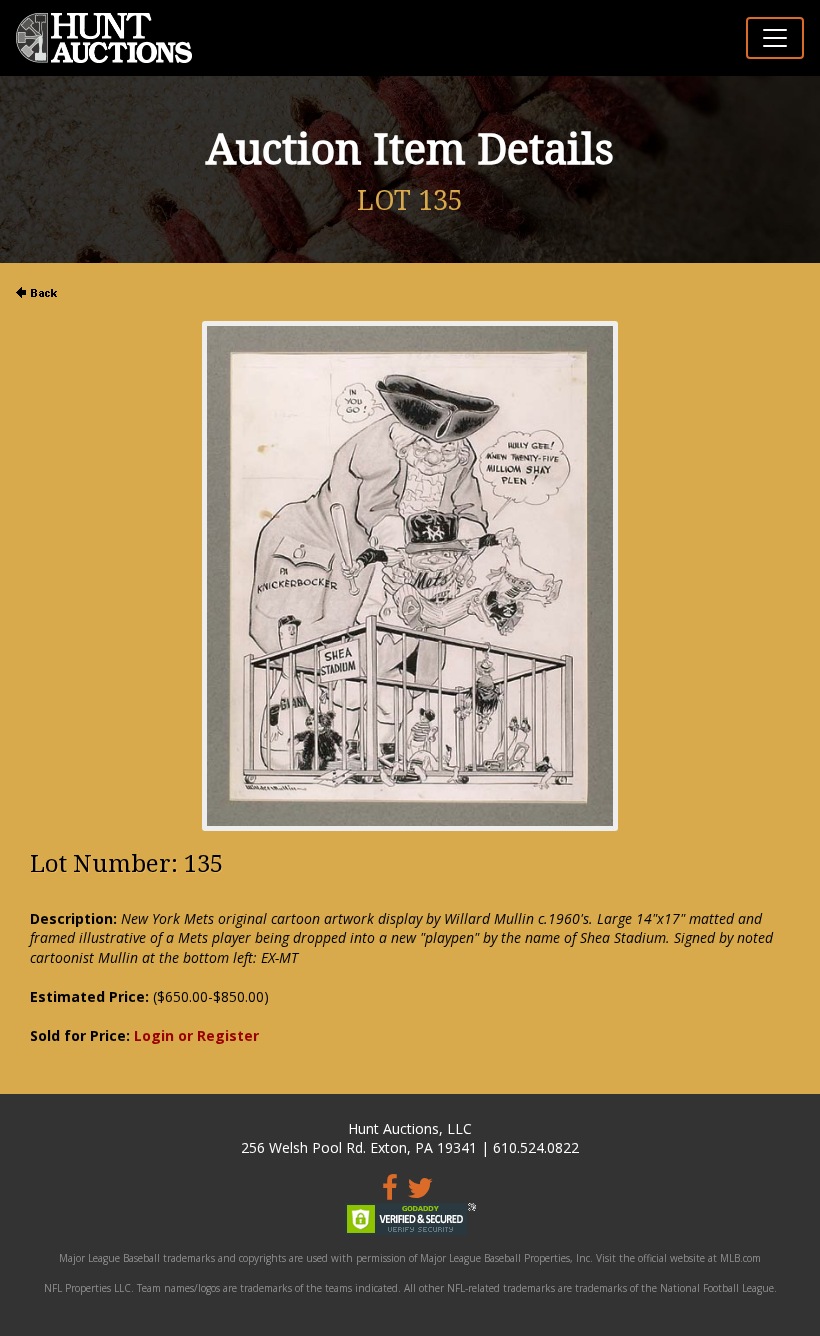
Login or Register (196, 1035)
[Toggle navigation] (775, 38)
